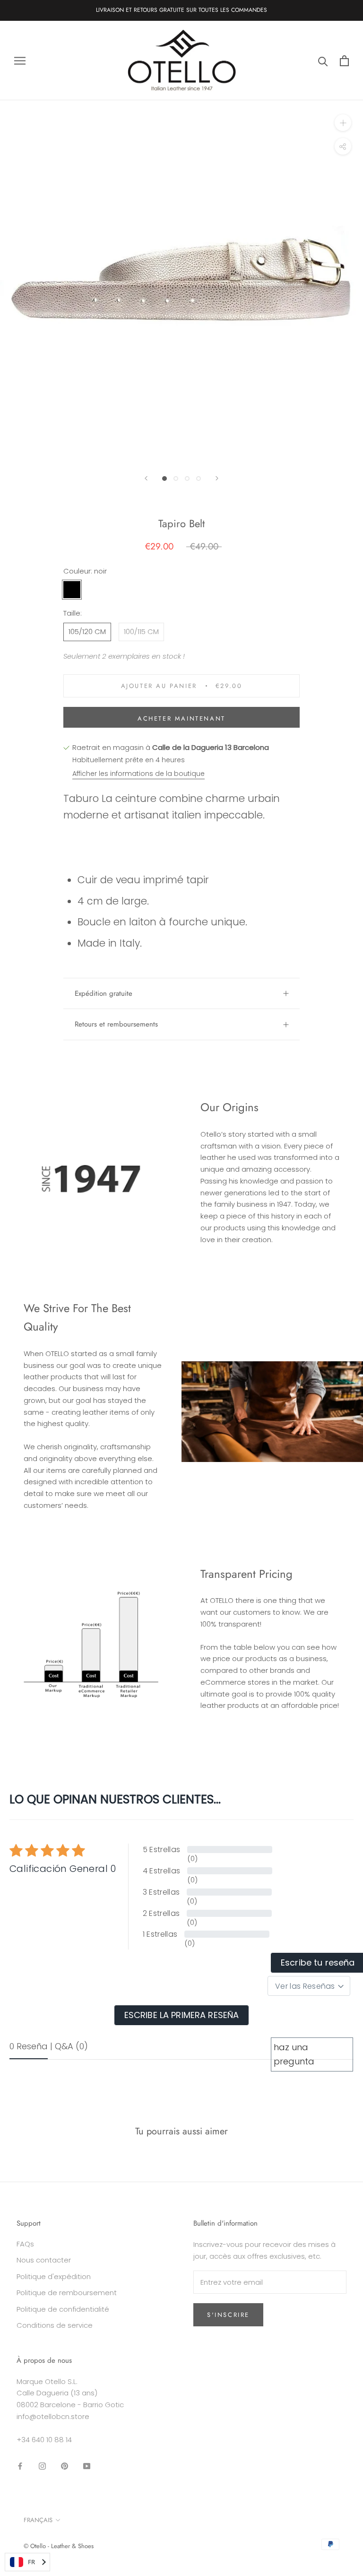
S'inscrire (228, 2315)
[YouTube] (87, 2466)
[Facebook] (20, 2466)
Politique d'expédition (54, 2276)
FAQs (25, 2244)
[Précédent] (146, 478)
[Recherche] (323, 61)
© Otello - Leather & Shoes (59, 2546)
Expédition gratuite (104, 993)
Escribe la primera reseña (182, 2015)
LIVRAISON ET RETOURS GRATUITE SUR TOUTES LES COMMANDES (181, 10)
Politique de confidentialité (63, 2309)
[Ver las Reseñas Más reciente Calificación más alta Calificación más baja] (309, 1986)
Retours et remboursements (116, 1024)
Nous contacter (44, 2260)
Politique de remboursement (67, 2293)
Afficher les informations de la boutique (138, 774)
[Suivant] (217, 478)
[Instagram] (42, 2466)
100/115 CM (141, 631)
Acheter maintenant (181, 718)
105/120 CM (87, 631)
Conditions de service (55, 2325)
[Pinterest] (65, 2466)
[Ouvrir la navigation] (20, 60)
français (38, 2520)
